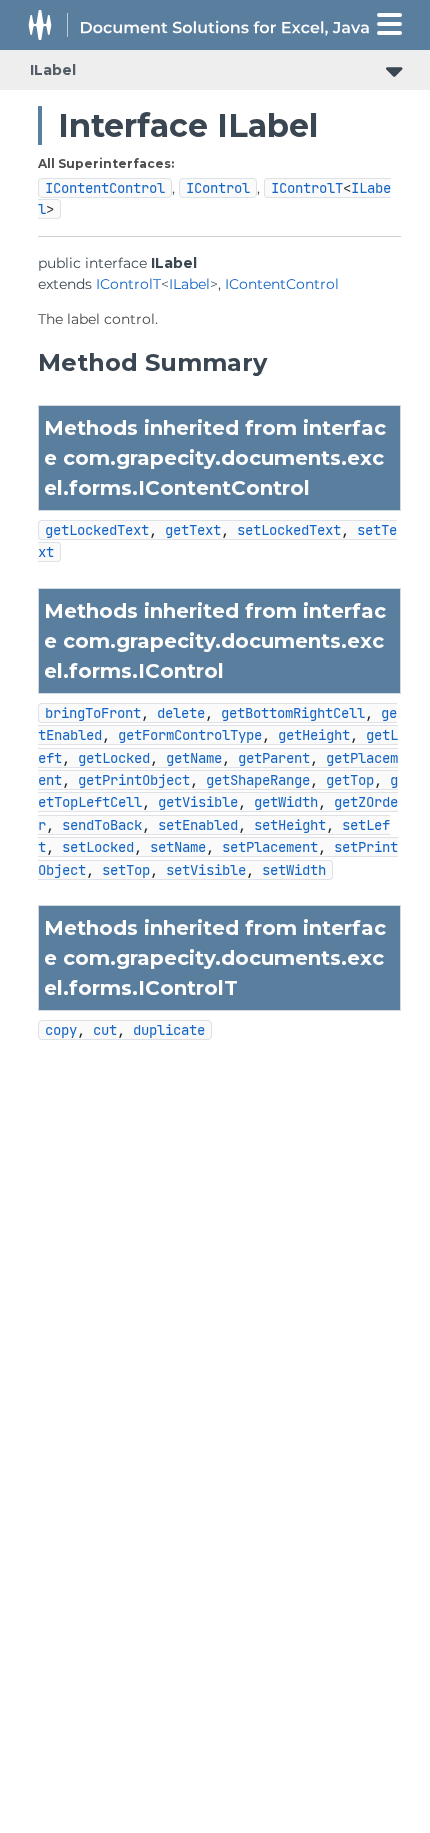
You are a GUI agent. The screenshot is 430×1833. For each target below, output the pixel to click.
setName (178, 847)
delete (181, 713)
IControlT (307, 188)
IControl (218, 188)
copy (61, 1030)
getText (193, 530)
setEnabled (198, 825)
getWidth (286, 802)
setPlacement (270, 847)
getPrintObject (134, 780)
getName (194, 758)
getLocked (114, 758)
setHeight (290, 825)
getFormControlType (190, 735)
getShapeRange (258, 780)
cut (105, 1030)
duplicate (169, 1030)
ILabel (53, 70)
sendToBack (102, 825)
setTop (126, 870)
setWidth (294, 870)
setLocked (98, 847)
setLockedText (289, 530)
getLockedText (97, 530)
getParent (274, 758)
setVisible (206, 870)
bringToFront (93, 713)
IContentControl (105, 188)
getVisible (198, 802)
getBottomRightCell (293, 713)
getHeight (314, 735)
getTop (350, 780)
